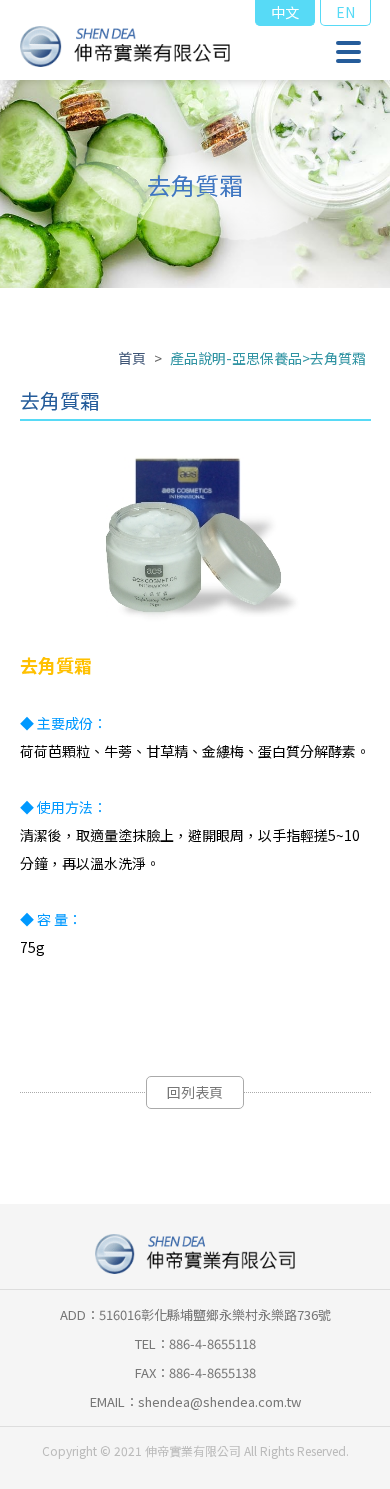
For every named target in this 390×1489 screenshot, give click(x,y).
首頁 (132, 358)
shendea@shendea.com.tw (219, 1401)
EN (345, 12)
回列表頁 (195, 1092)
